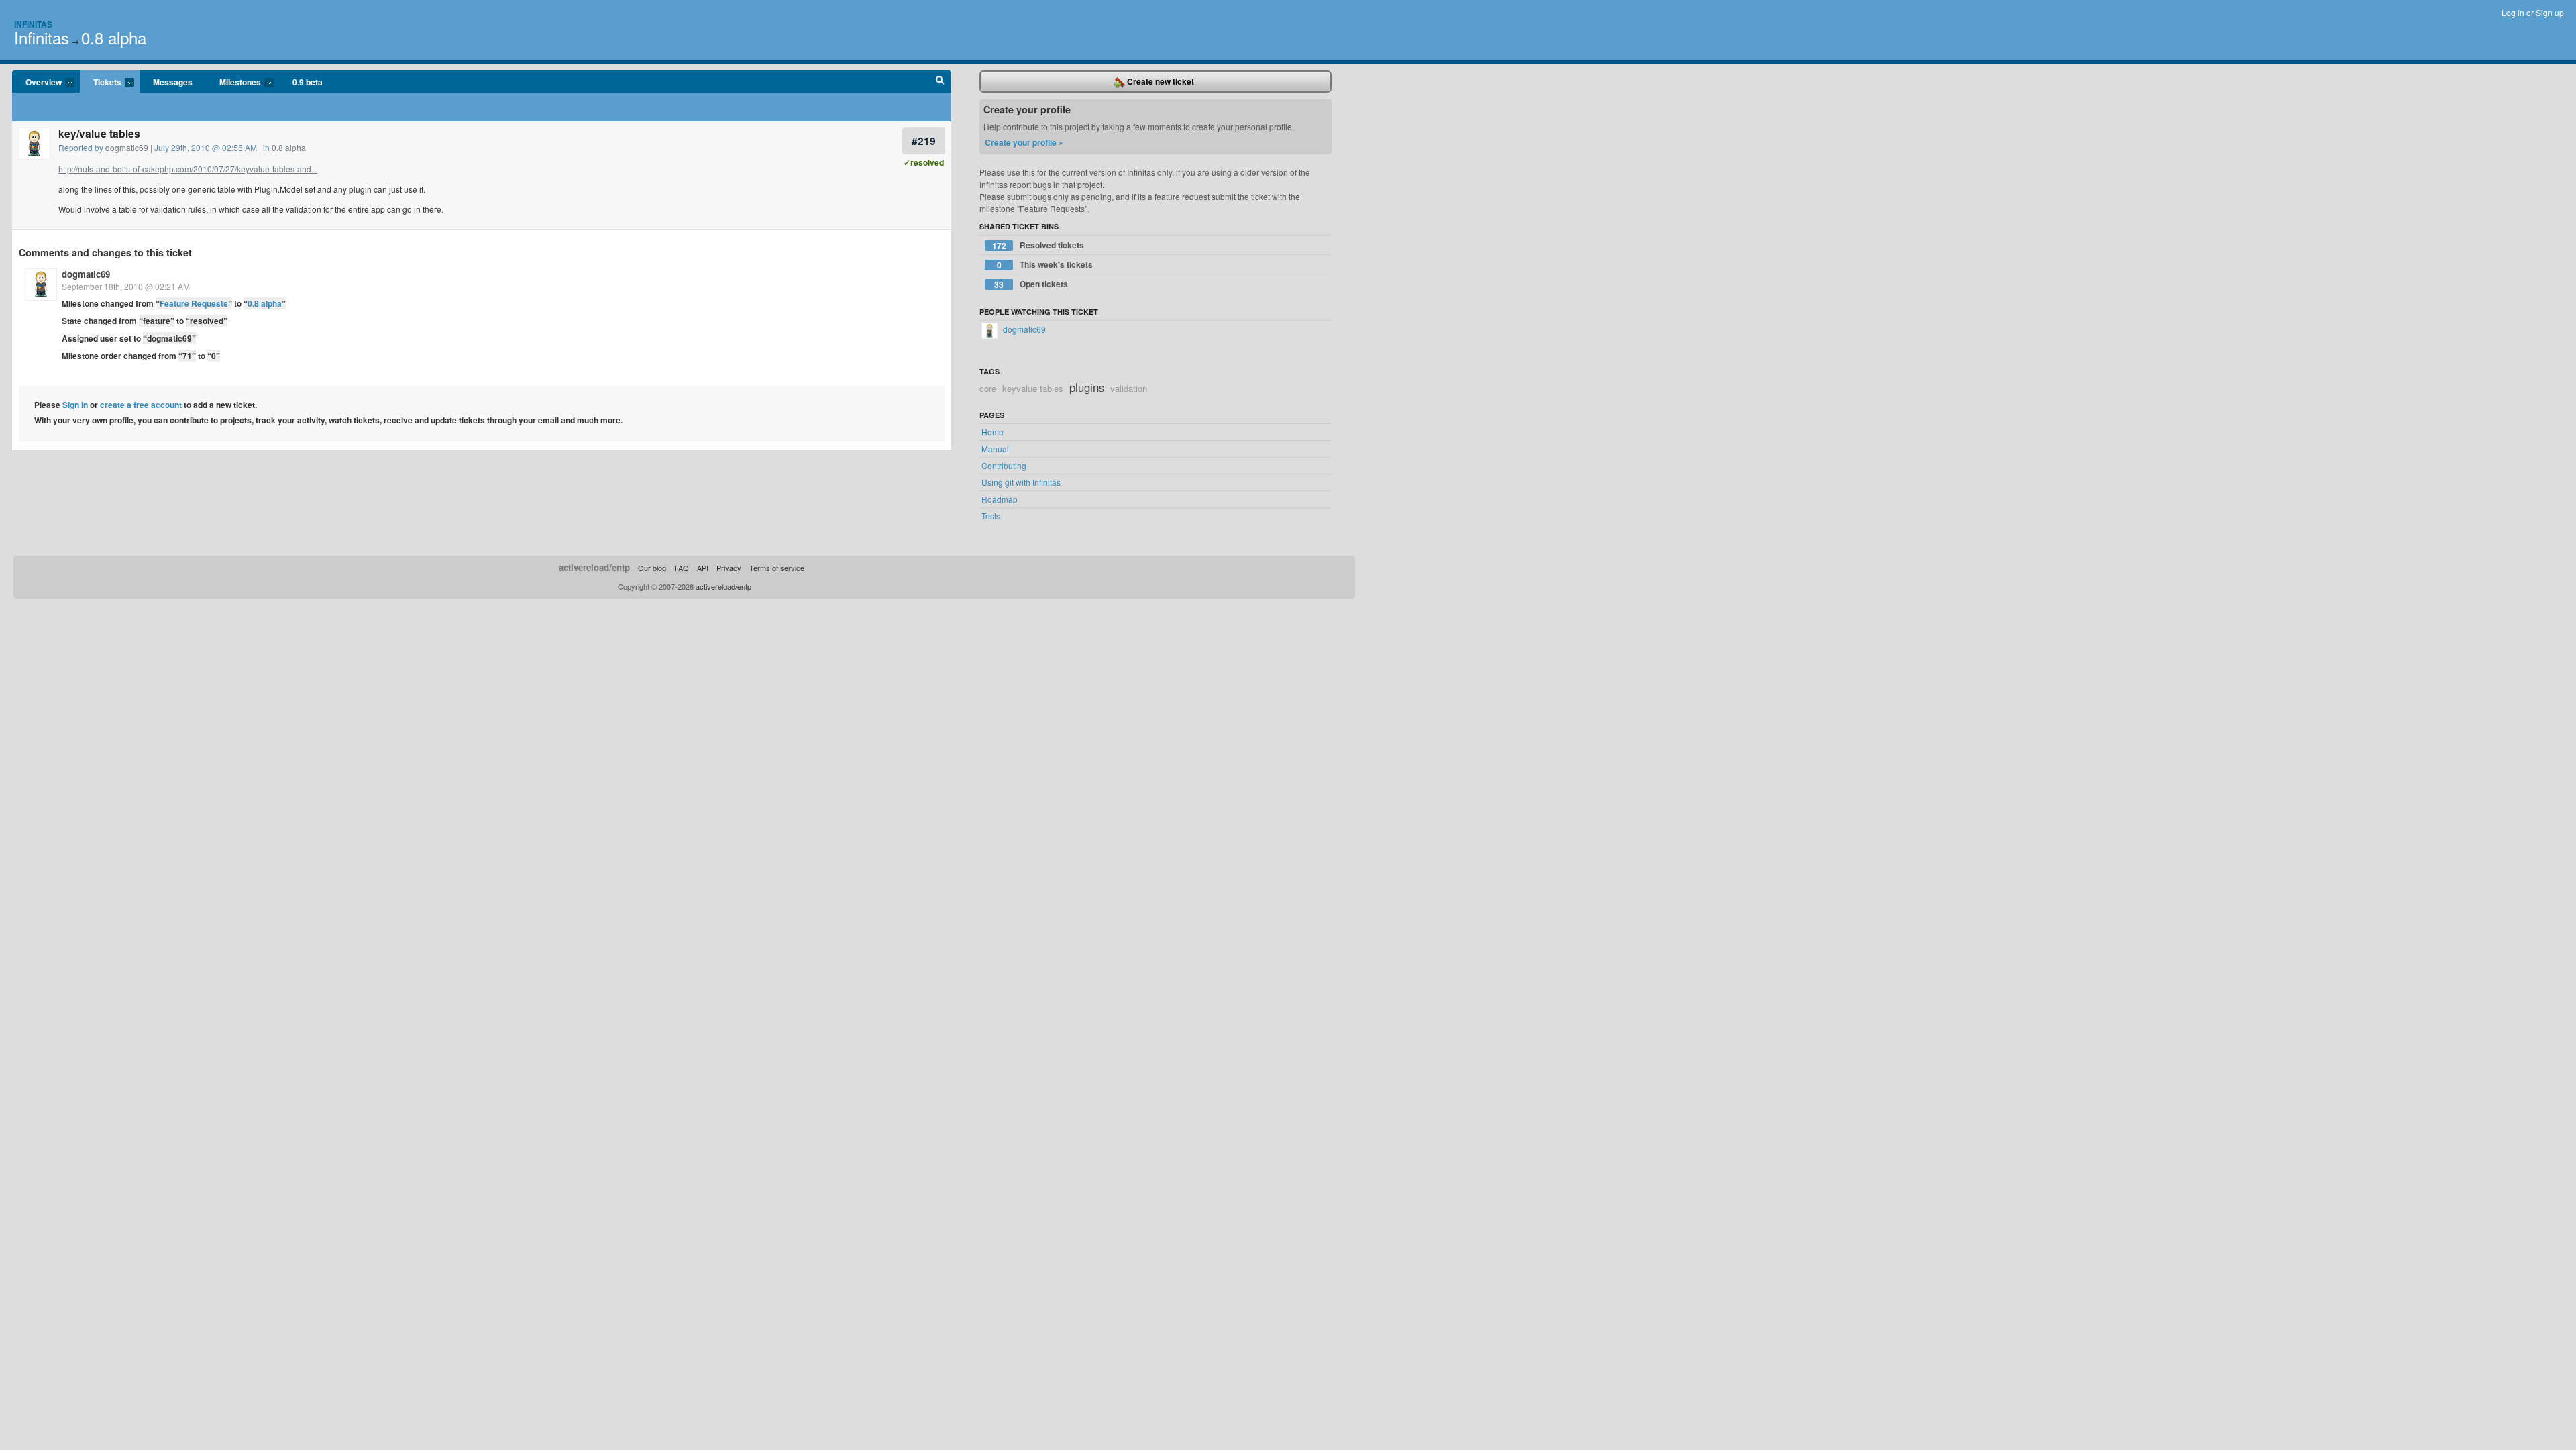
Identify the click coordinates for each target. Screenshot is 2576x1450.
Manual (995, 449)
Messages (173, 82)
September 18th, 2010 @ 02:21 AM (126, 286)
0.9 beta (308, 82)
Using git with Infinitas (1021, 482)
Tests (991, 516)
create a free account (141, 405)
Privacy (729, 568)
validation (1129, 388)
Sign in (75, 405)
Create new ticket (1160, 81)
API (703, 568)
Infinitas (33, 24)
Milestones (233, 83)
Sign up (2550, 12)
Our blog (652, 568)
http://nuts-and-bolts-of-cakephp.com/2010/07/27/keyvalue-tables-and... (188, 169)
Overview (37, 83)
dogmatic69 (127, 147)
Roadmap (1000, 499)
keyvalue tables (1033, 388)
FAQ (682, 568)
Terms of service (777, 568)
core (988, 388)
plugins (1087, 387)
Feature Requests (194, 303)
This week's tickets (1045, 265)
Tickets (101, 83)
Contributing (1004, 465)
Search (940, 82)
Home (992, 432)
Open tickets (1031, 284)
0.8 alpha (114, 37)
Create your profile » (1024, 142)
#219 (924, 141)
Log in (2513, 12)
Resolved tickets (1038, 245)
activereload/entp (594, 567)
